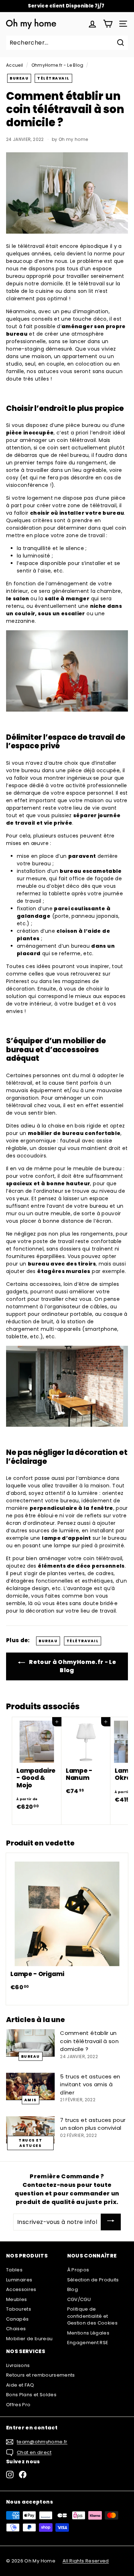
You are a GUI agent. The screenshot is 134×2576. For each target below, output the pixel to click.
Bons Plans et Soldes (31, 2395)
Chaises (16, 2329)
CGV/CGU (79, 2299)
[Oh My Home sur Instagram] (10, 2475)
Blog (73, 2289)
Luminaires (19, 2280)
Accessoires (21, 2289)
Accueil (14, 65)
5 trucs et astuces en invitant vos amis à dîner (90, 2084)
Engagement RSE (88, 2343)
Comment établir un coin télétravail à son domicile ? (89, 2041)
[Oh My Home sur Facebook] (23, 2475)
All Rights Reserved (86, 2561)
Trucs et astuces (30, 2143)
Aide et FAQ (20, 2385)
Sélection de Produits (93, 2280)
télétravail (53, 78)
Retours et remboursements (41, 2375)
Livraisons (18, 2365)
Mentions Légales (88, 2333)
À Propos (78, 2270)
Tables (14, 2270)
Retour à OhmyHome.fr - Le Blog (72, 1666)
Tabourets (19, 2309)
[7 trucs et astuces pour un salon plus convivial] (30, 2130)
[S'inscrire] (111, 2222)
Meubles (16, 2299)
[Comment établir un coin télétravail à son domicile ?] (30, 2043)
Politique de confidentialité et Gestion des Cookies (93, 2316)
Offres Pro (18, 2405)
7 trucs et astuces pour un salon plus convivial (93, 2124)
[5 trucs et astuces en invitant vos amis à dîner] (30, 2086)
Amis (31, 2100)
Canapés (17, 2319)
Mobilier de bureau (29, 2339)
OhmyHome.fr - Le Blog (57, 65)
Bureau (19, 78)
